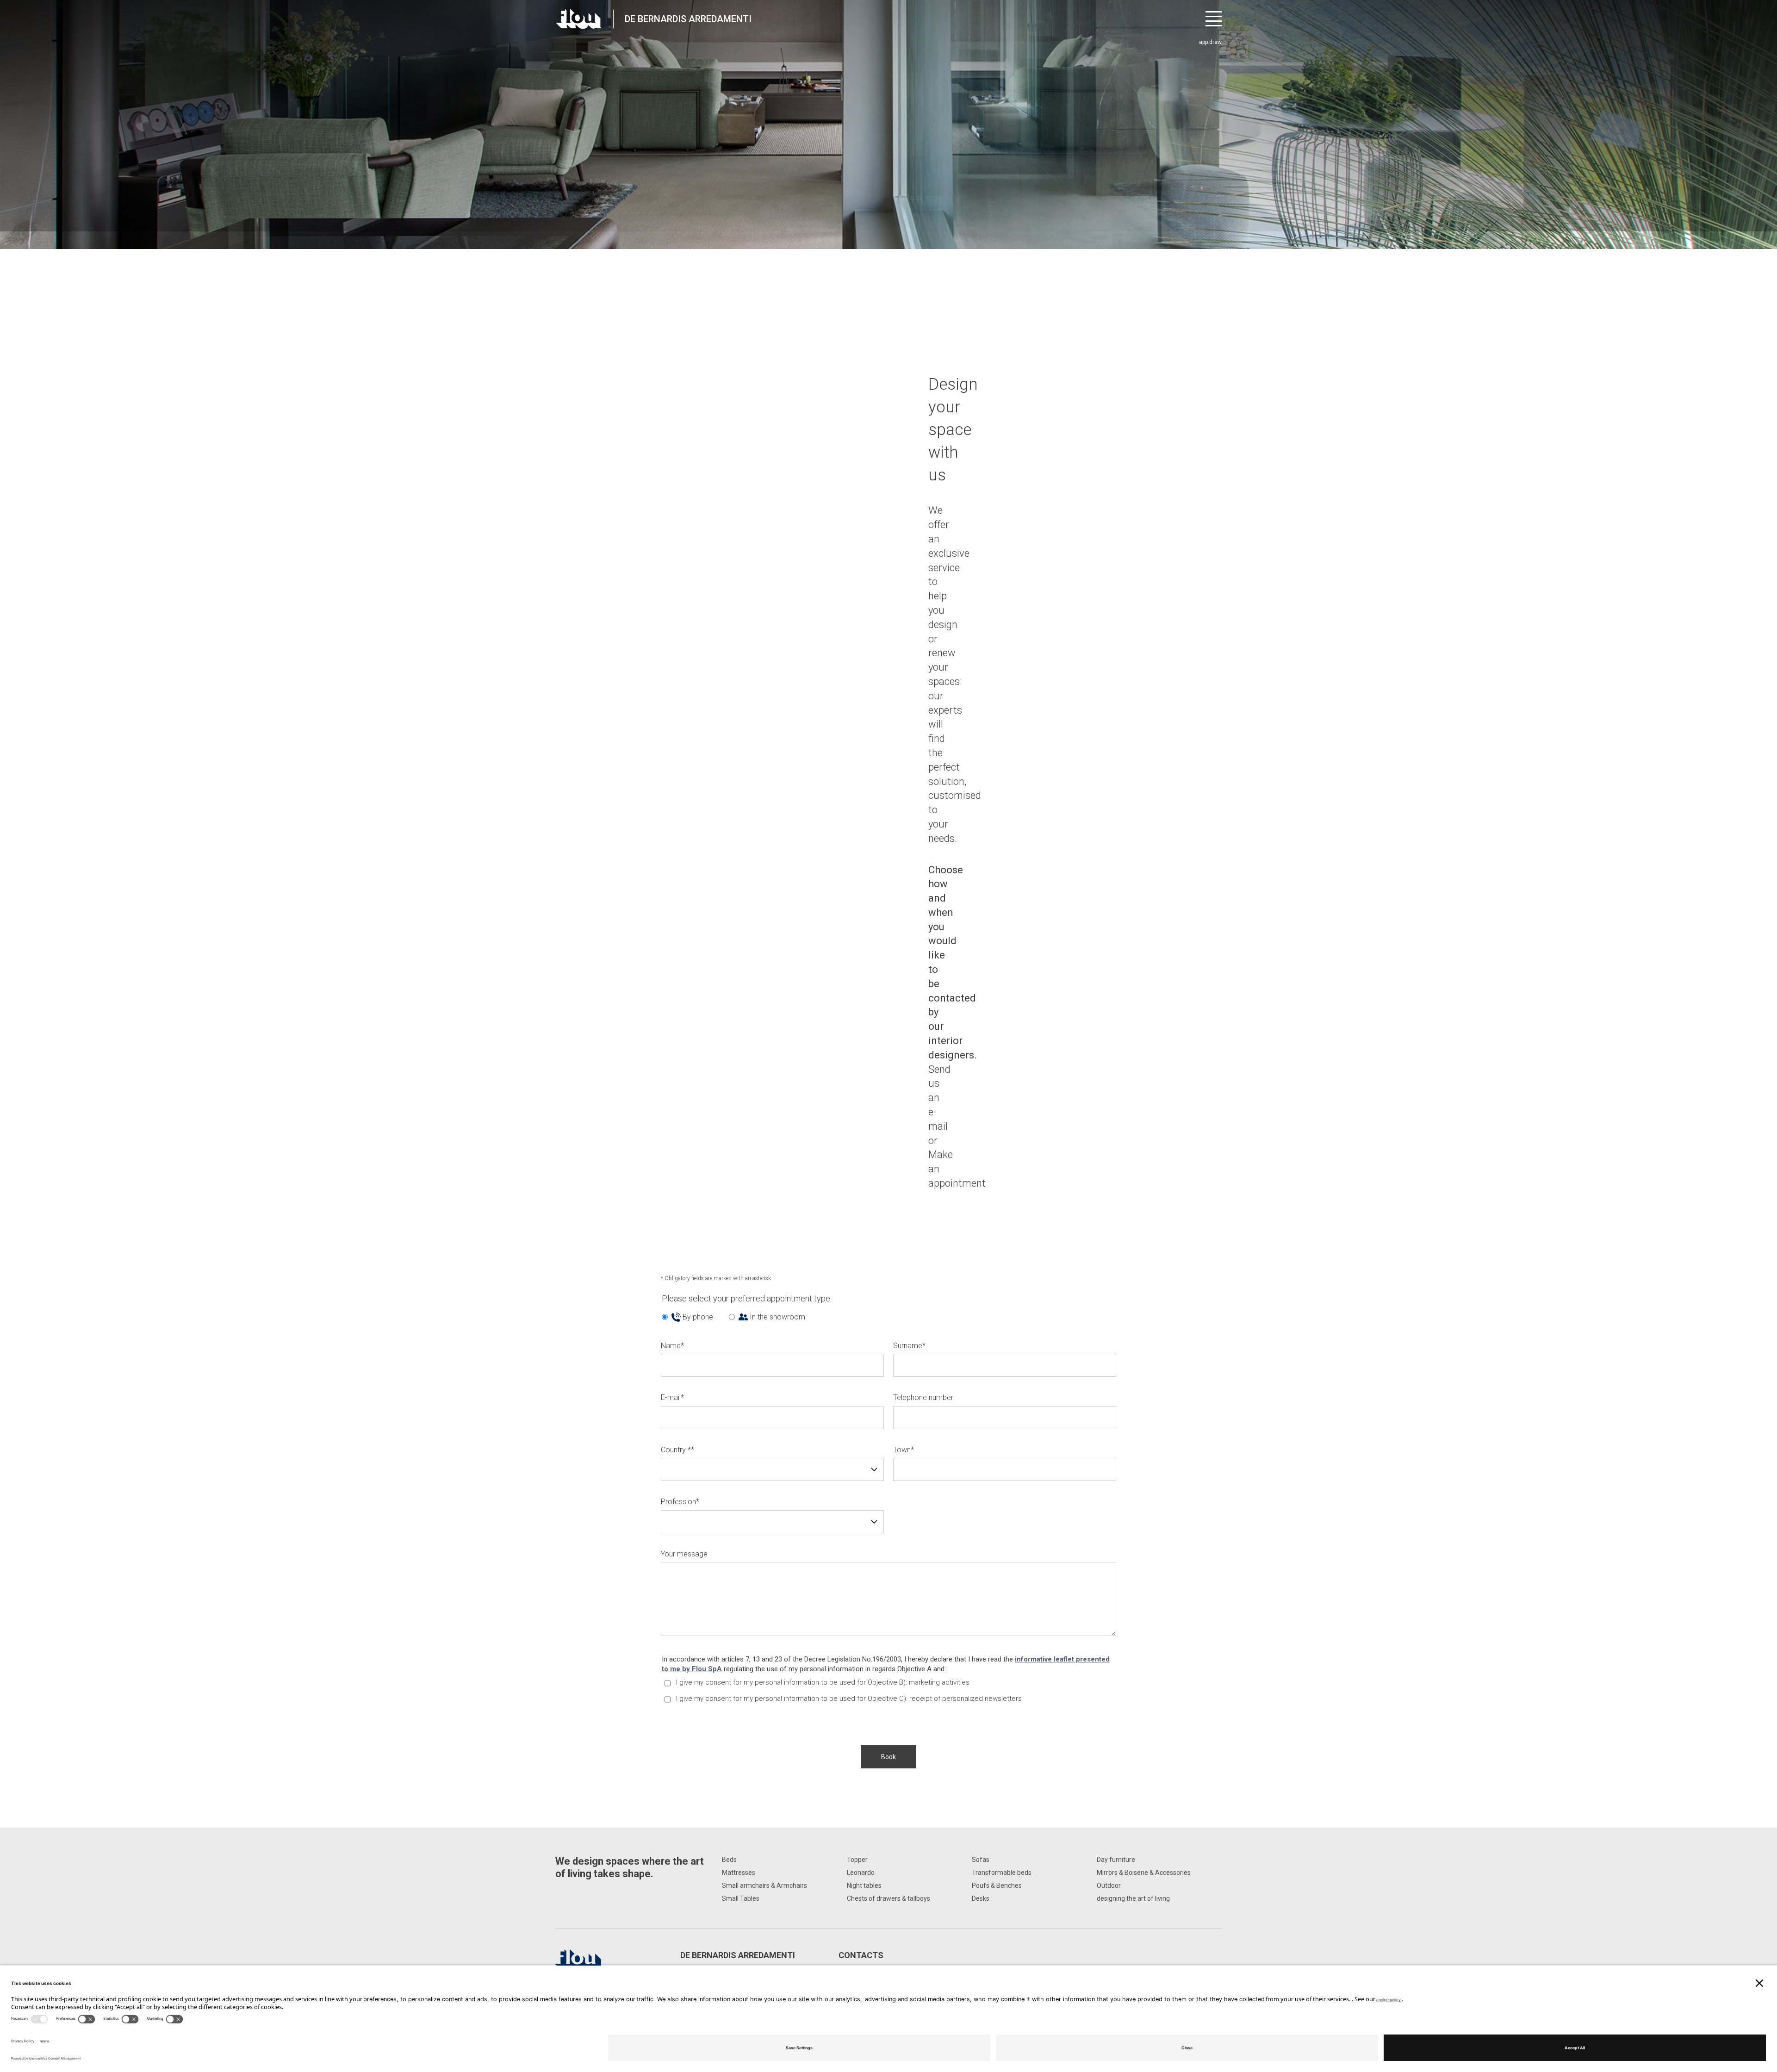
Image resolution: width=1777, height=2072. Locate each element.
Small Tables (741, 1898)
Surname (909, 1346)
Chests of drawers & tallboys (888, 1898)
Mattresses (739, 1873)
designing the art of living (1133, 1898)
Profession (680, 1502)
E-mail (672, 1397)
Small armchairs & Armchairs (764, 1885)
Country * (677, 1450)
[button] (888, 1757)
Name (672, 1346)
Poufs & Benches (997, 1885)
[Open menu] (1214, 19)
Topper (857, 1860)
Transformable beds (1002, 1873)
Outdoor (1109, 1885)
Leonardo (861, 1873)
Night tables (864, 1885)
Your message (684, 1554)
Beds (729, 1860)
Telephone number (923, 1397)
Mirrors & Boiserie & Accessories (1144, 1873)
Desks (981, 1898)
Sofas (981, 1860)
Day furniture (1116, 1860)
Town (904, 1450)
